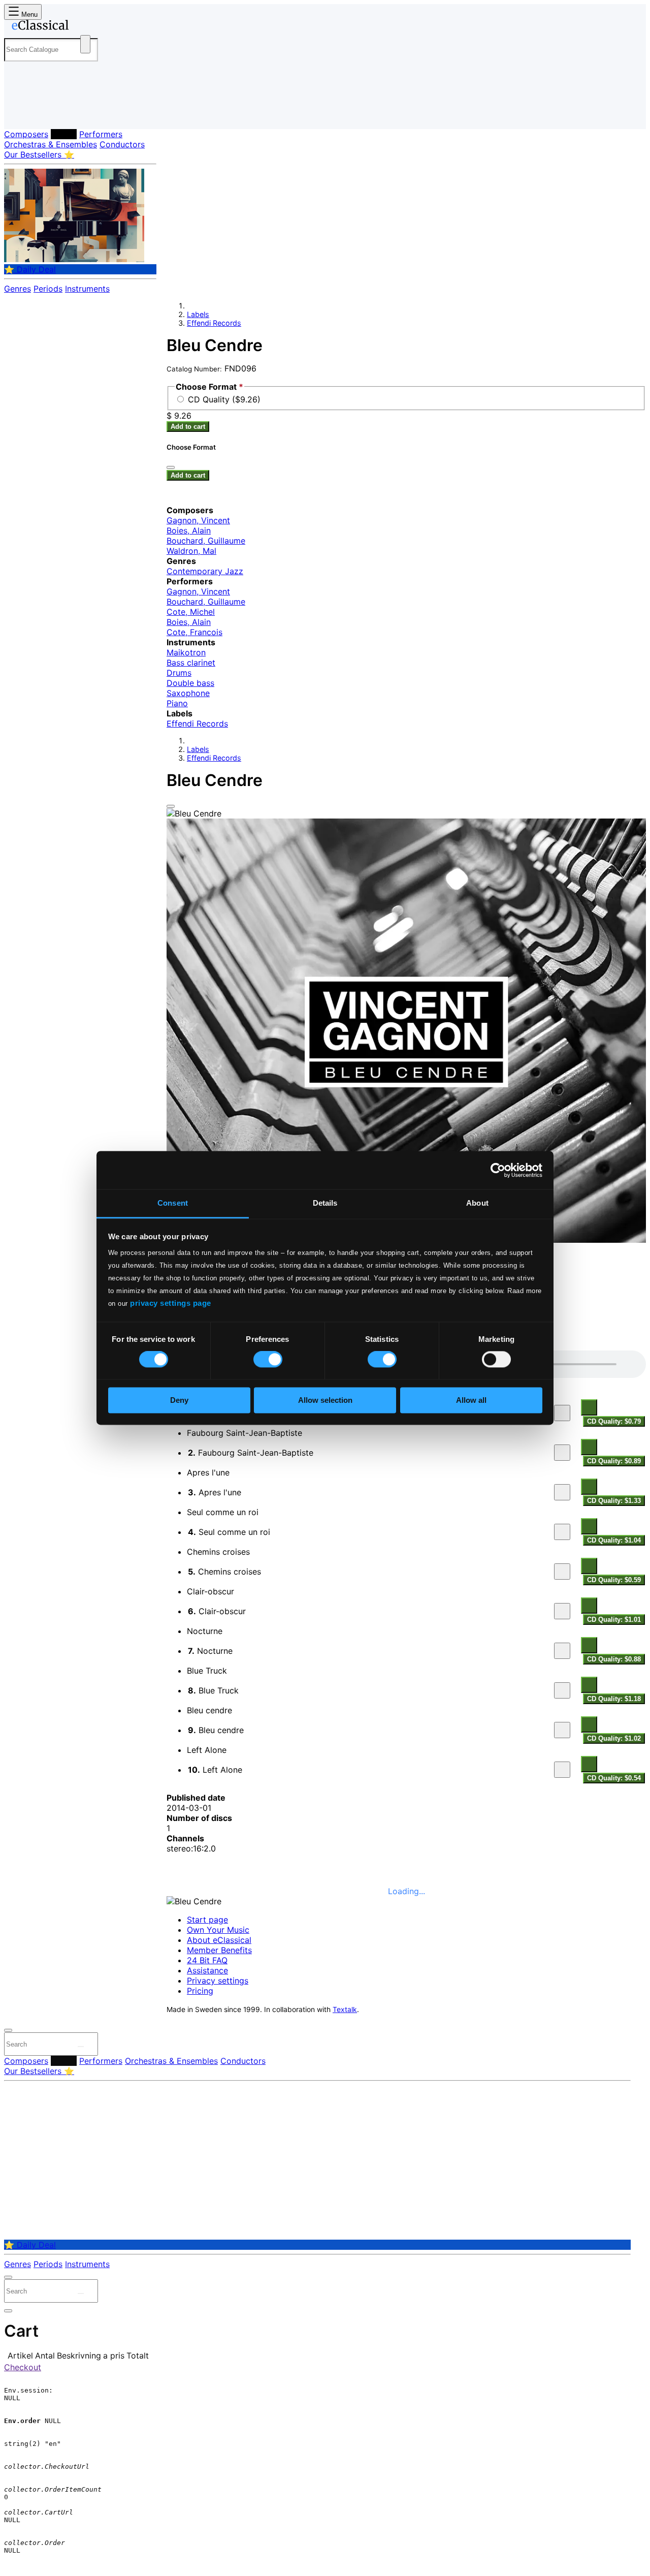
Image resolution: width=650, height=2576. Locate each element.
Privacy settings (218, 1981)
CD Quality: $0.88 (614, 1659)
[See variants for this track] (589, 1407)
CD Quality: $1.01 (614, 1620)
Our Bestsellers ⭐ (39, 154)
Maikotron (186, 652)
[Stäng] (171, 467)
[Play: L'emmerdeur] (562, 1413)
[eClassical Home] (85, 27)
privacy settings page (171, 1303)
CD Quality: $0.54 (614, 1778)
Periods (48, 289)
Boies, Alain (189, 530)
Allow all (471, 1400)
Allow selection (325, 1400)
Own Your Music (218, 1930)
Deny (179, 1400)
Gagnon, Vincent (198, 520)
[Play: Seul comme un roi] (562, 1532)
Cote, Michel (191, 612)
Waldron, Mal (191, 551)
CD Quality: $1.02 (614, 1738)
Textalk (345, 2009)
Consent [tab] (173, 1203)
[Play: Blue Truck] (562, 1690)
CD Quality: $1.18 (614, 1699)
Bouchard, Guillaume (206, 541)
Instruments (87, 289)
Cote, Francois (194, 632)
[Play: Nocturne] (562, 1651)
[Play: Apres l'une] (562, 1492)
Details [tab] (325, 1203)
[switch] (268, 1360)
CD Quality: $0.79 (614, 1421)
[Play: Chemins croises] (562, 1572)
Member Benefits (219, 1950)
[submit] (81, 2047)
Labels (64, 134)
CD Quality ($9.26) (224, 399)
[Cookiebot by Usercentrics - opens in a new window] (498, 1170)
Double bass (190, 683)
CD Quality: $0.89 (614, 1461)
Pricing (200, 1991)
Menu (28, 14)
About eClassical (219, 1940)
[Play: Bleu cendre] (562, 1730)
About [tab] (477, 1203)
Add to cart (188, 427)
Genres (18, 289)
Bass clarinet (191, 663)
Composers (26, 134)
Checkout (23, 2367)
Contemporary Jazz (205, 571)
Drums (179, 673)
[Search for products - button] (85, 44)
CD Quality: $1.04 (614, 1540)
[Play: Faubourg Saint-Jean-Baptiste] (562, 1453)
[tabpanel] (406, 1567)
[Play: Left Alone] (562, 1770)
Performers (101, 134)
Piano (177, 703)
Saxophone (188, 693)
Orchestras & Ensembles (51, 144)
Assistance (207, 1970)
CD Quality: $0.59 (614, 1580)
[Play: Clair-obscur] (562, 1611)
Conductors (122, 144)
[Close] (171, 806)
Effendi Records (214, 323)
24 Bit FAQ (207, 1960)
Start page (207, 1920)
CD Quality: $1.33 (614, 1501)
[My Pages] (22, 113)
